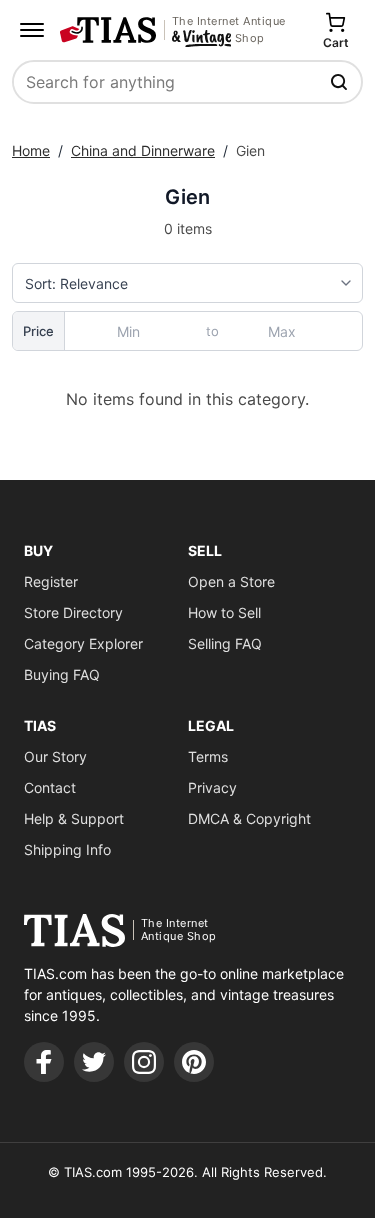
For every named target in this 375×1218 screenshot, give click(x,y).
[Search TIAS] (341, 82)
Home (31, 150)
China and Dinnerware (143, 150)
